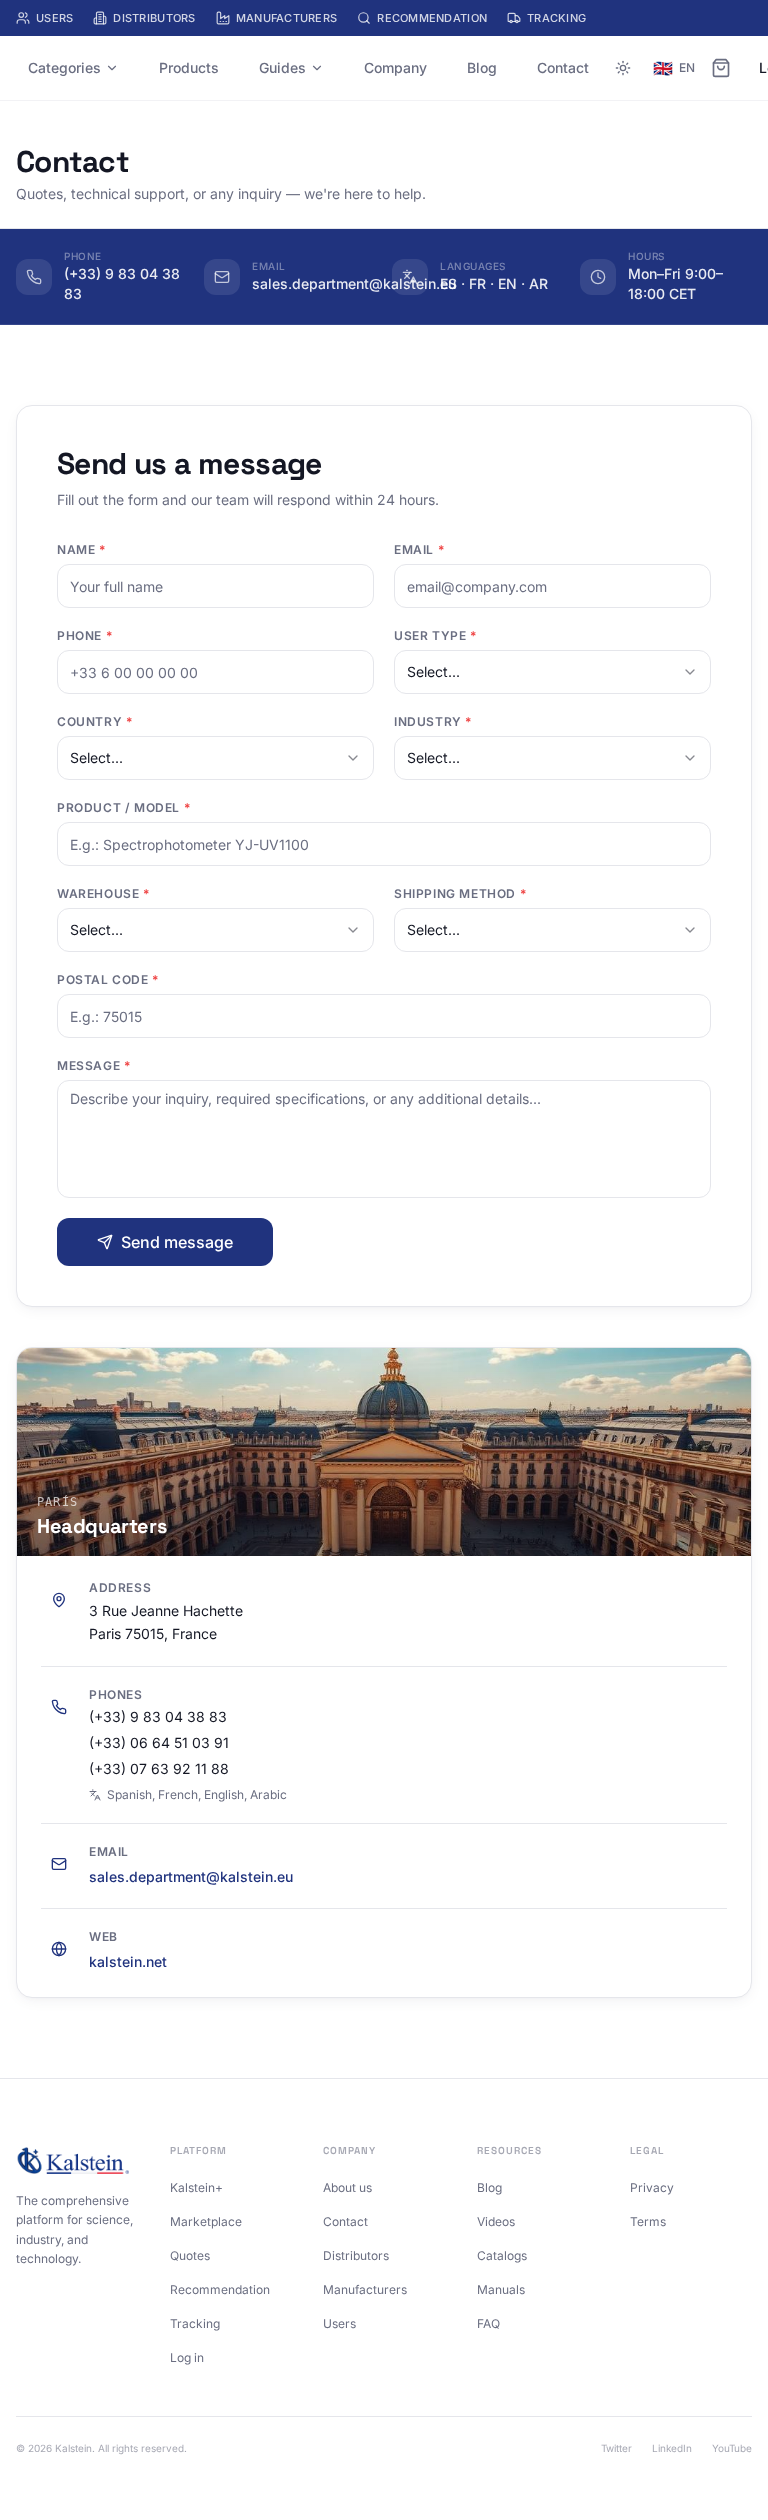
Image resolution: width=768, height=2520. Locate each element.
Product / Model (123, 807)
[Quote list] (721, 68)
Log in (187, 2357)
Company (395, 67)
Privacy (652, 2187)
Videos (496, 2221)
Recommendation (432, 18)
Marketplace (206, 2221)
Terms (648, 2221)
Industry (433, 721)
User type (435, 635)
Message (93, 1065)
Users (54, 18)
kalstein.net (128, 1961)
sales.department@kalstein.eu (191, 1876)
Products (189, 67)
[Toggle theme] (623, 68)
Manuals (501, 2289)
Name (81, 549)
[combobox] (552, 672)
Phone (84, 635)
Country (94, 721)
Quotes (190, 2255)
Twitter (616, 2448)
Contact (563, 67)
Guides (282, 67)
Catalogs (502, 2255)
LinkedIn (672, 2448)
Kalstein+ (196, 2187)
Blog (482, 67)
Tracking (556, 18)
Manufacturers (287, 18)
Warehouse (103, 893)
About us (347, 2187)
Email (419, 549)
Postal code (108, 979)
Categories (64, 67)
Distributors (154, 18)
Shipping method (460, 893)
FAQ (488, 2323)
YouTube (732, 2448)
